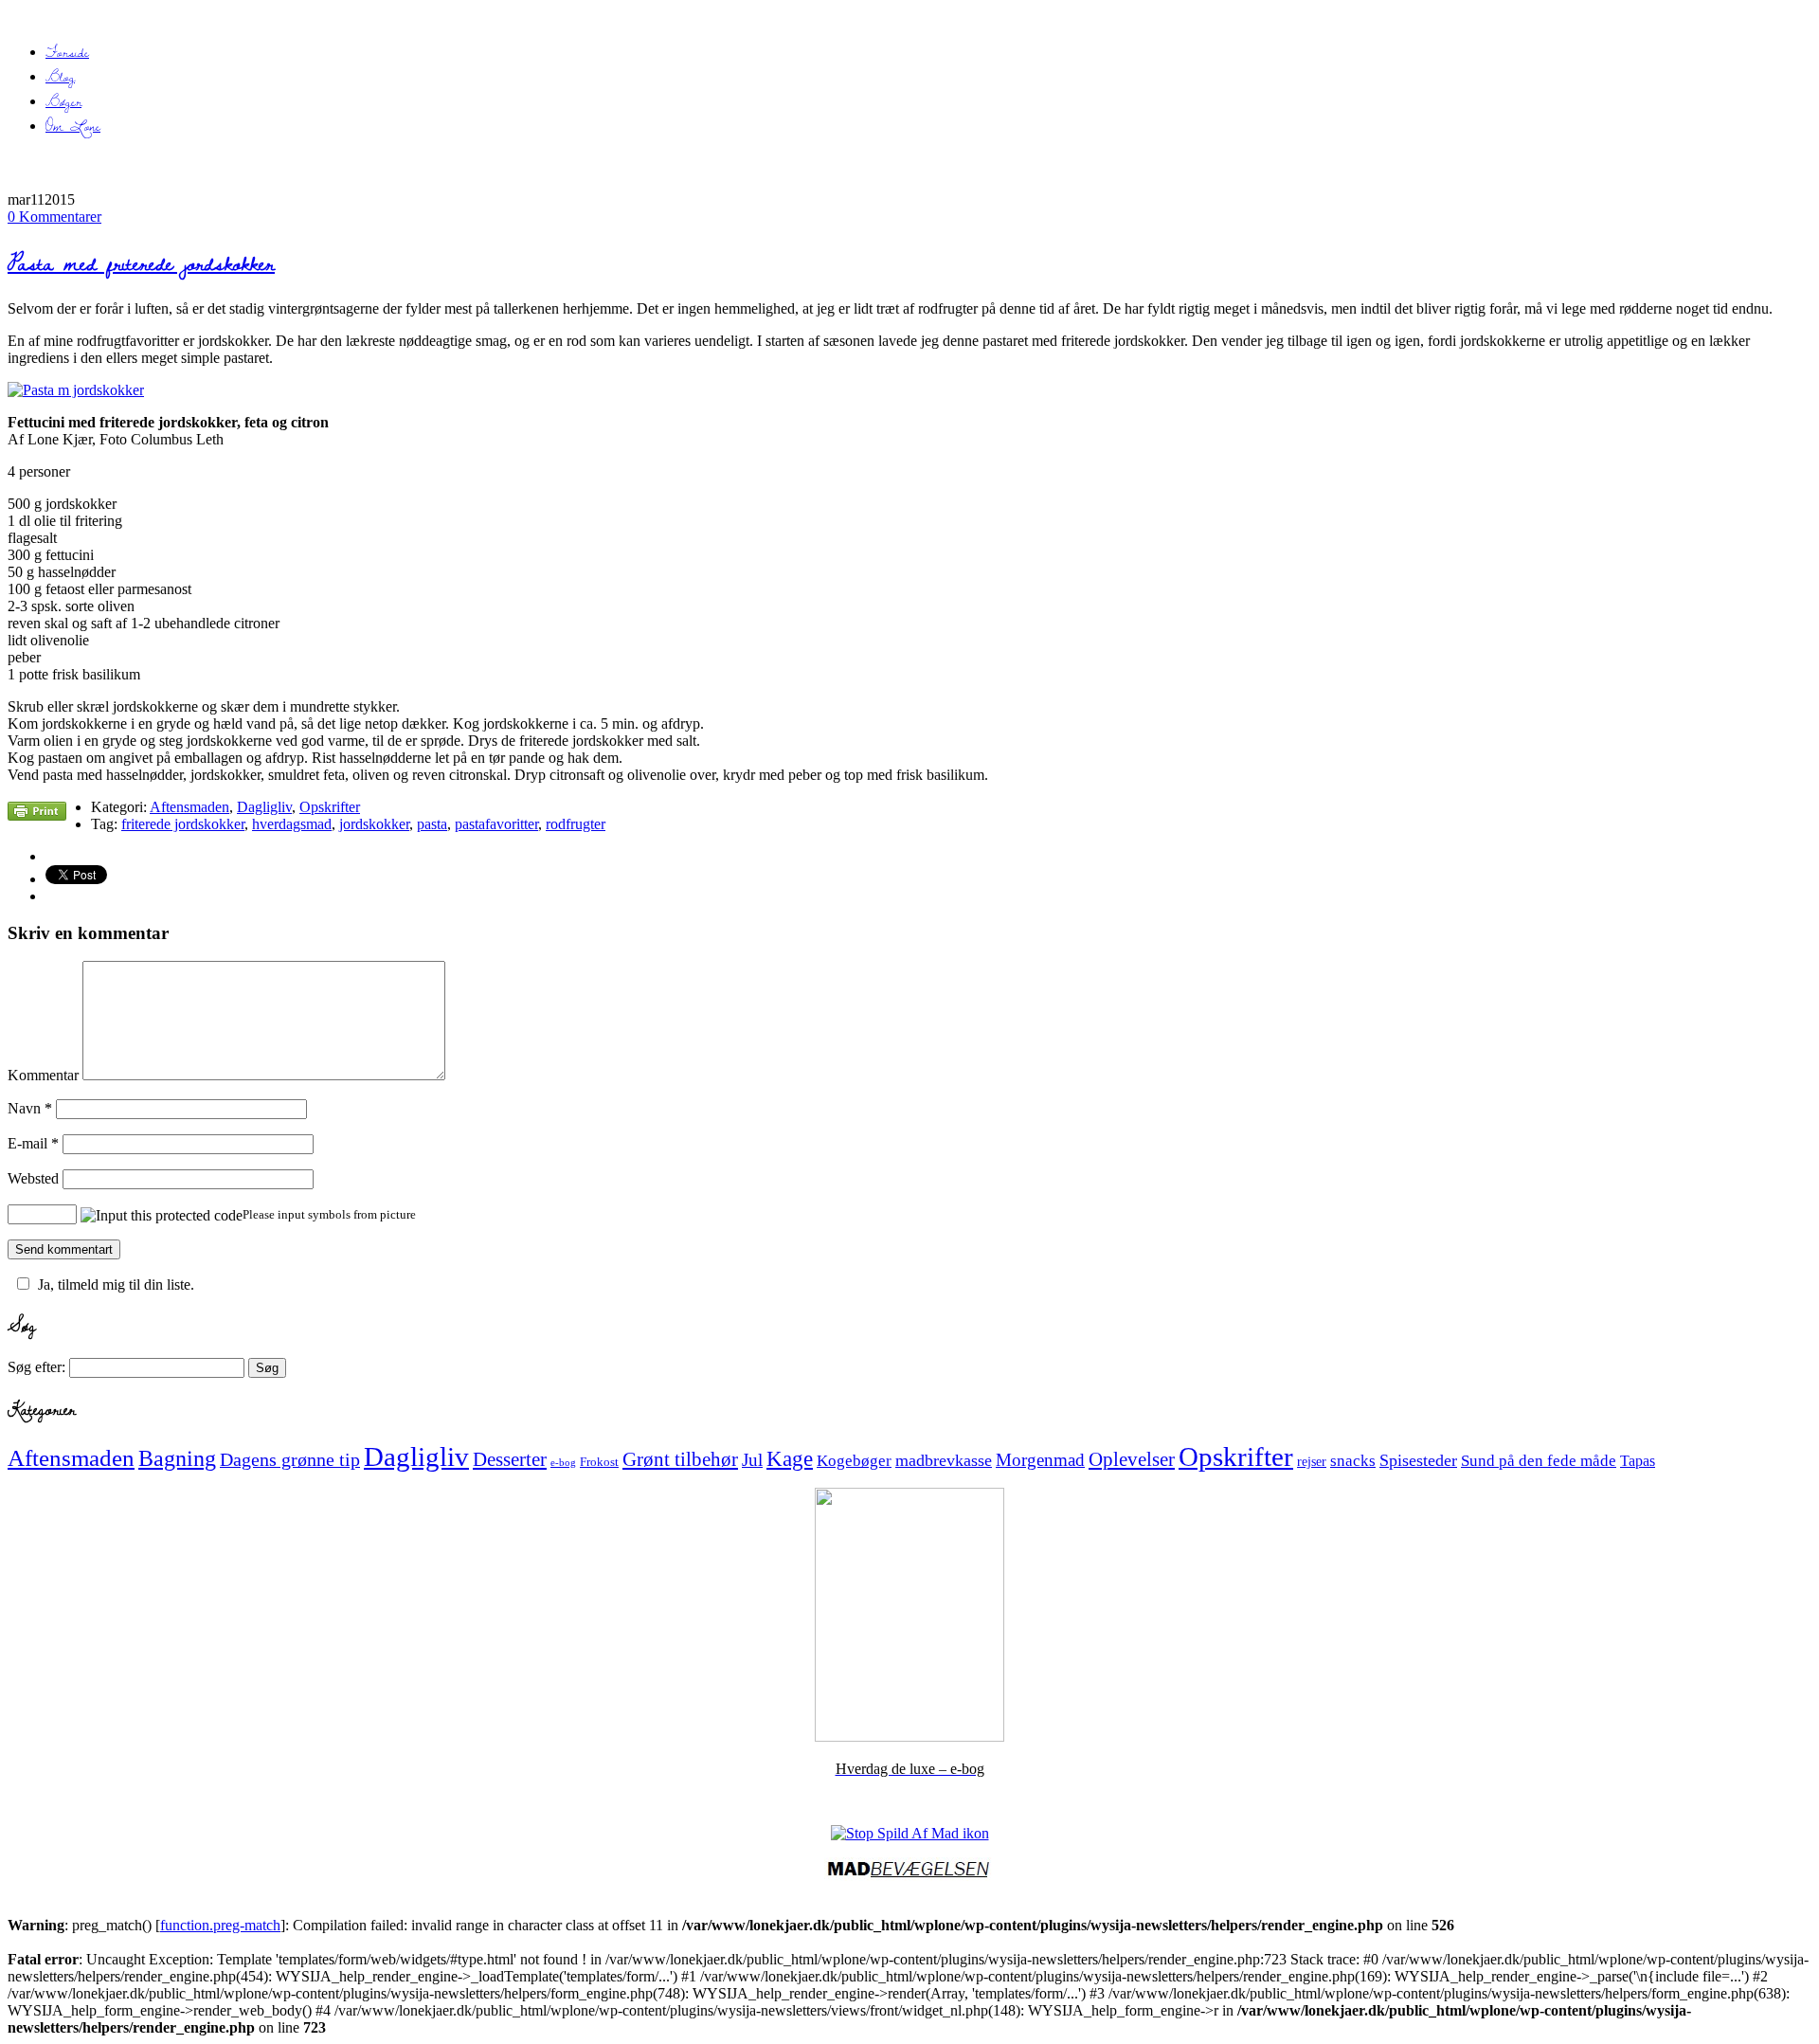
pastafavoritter (496, 824)
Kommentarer (54, 217)
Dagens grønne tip (290, 1459)
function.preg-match (220, 1925)
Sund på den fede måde (1539, 1461)
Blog (60, 77)
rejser (1312, 1461)
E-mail (33, 1143)
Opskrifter (330, 807)
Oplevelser (1132, 1459)
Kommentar (43, 1075)
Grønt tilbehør (680, 1459)
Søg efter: (36, 1367)
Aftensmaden (189, 807)
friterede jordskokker (183, 824)
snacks (1353, 1461)
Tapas (1638, 1461)
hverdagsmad (292, 824)
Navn (30, 1108)
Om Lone (73, 126)
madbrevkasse (944, 1460)
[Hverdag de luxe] (909, 1736)
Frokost (599, 1462)
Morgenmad (1040, 1460)
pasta (432, 824)
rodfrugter (576, 824)
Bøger (63, 101)
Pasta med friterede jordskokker (141, 263)
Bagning (177, 1458)
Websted (33, 1178)
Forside (67, 52)
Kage (790, 1459)
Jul (752, 1460)
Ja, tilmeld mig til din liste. (116, 1284)
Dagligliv (264, 807)
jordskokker (374, 824)
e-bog (563, 1463)
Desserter (510, 1459)
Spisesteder (1418, 1460)
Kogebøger (854, 1461)
